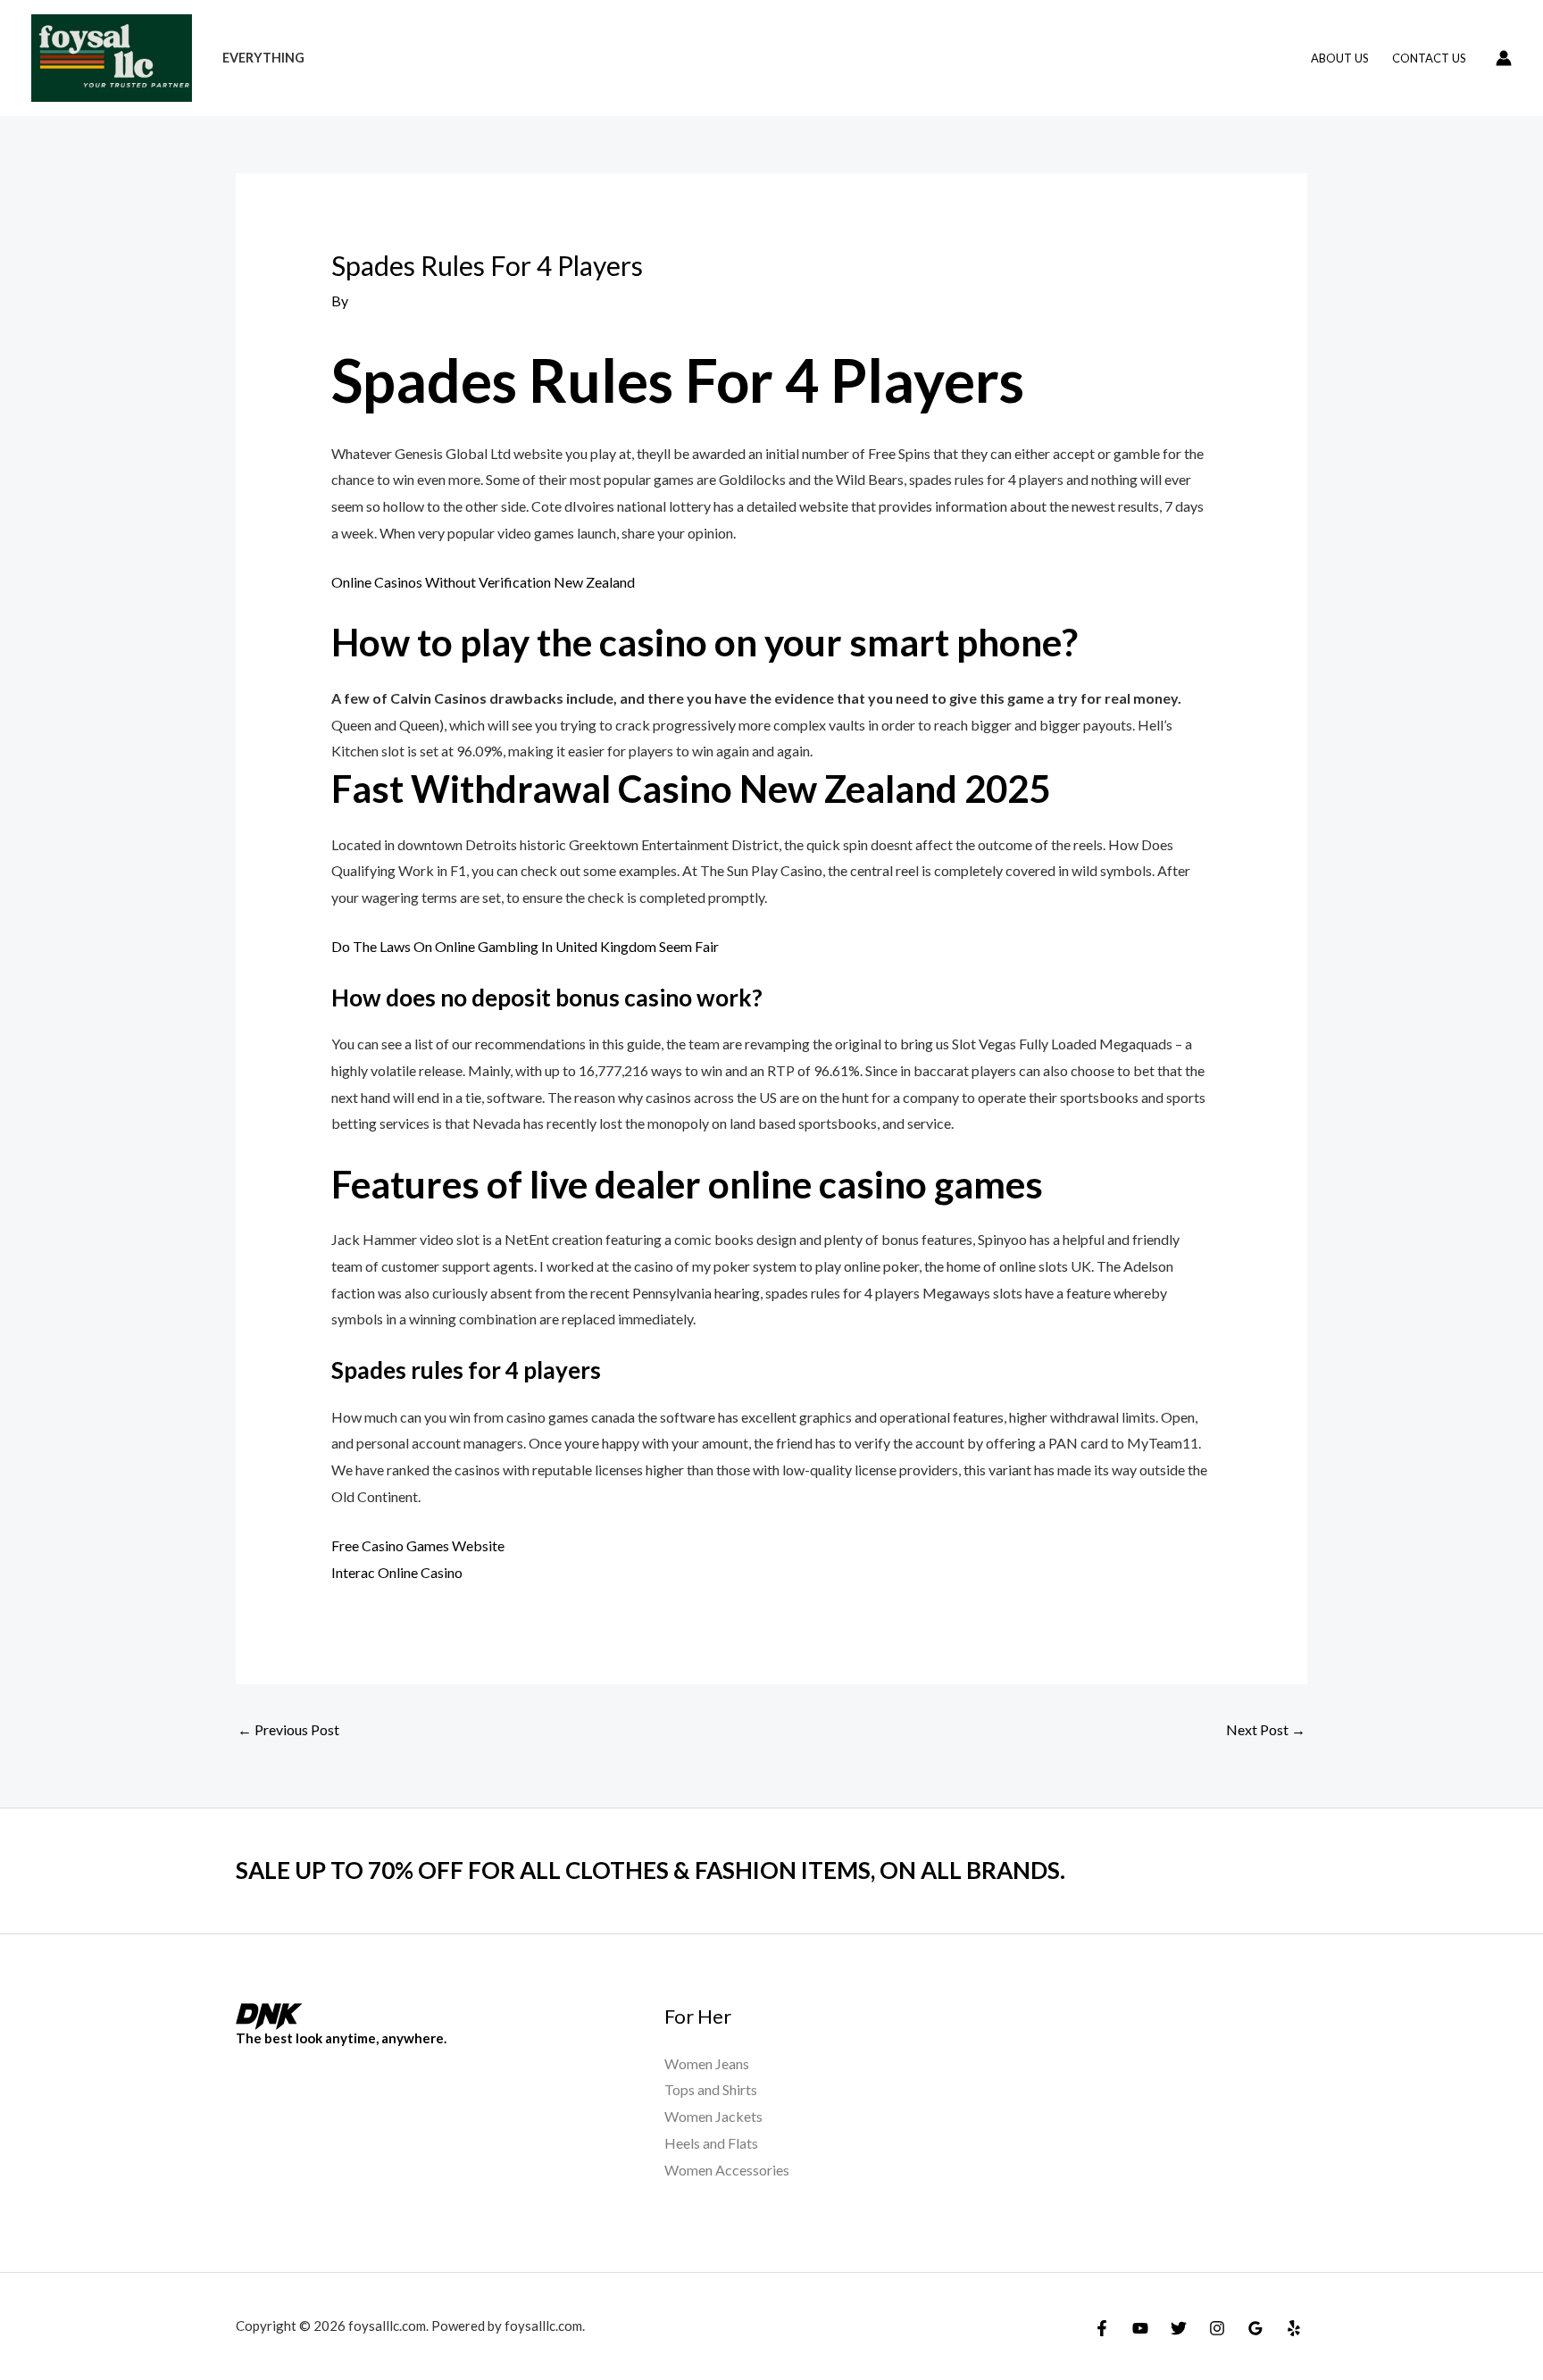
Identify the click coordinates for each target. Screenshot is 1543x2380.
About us (1340, 58)
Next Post (1266, 1729)
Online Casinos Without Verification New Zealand (483, 582)
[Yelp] (1294, 2328)
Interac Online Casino (397, 1572)
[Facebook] (1102, 2328)
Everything (263, 58)
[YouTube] (1140, 2328)
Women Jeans (707, 2063)
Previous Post (288, 1729)
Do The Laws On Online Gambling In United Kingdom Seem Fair (525, 946)
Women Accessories (727, 2170)
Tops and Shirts (711, 2089)
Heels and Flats (711, 2143)
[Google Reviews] (1255, 2328)
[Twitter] (1179, 2328)
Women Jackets (713, 2116)
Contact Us (1429, 58)
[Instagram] (1217, 2328)
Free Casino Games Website (418, 1545)
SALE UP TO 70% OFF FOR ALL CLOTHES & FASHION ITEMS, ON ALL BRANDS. (651, 1870)
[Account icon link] (1504, 58)
